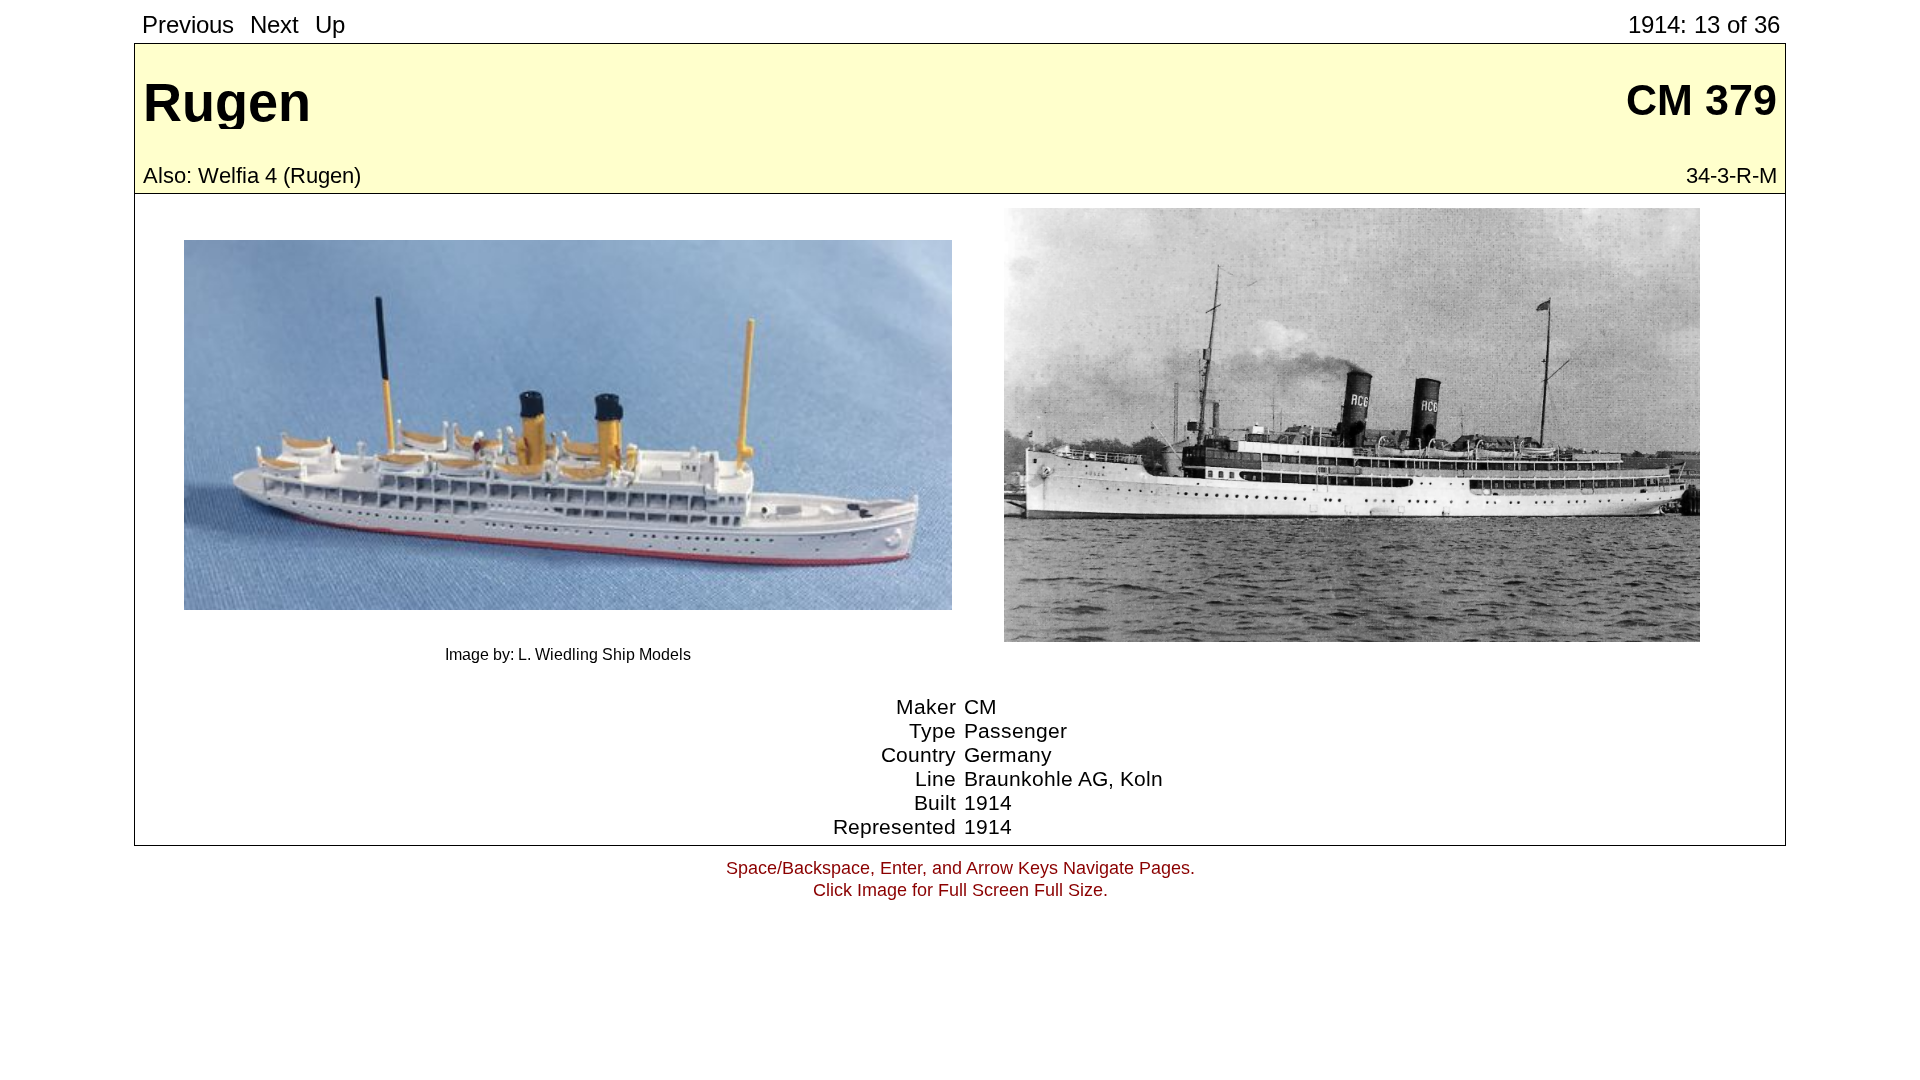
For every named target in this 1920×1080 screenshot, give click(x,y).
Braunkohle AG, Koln (1063, 778)
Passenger (1015, 730)
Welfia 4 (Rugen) (279, 175)
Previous (188, 24)
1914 (988, 802)
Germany (1008, 754)
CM (980, 706)
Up (330, 24)
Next (274, 24)
